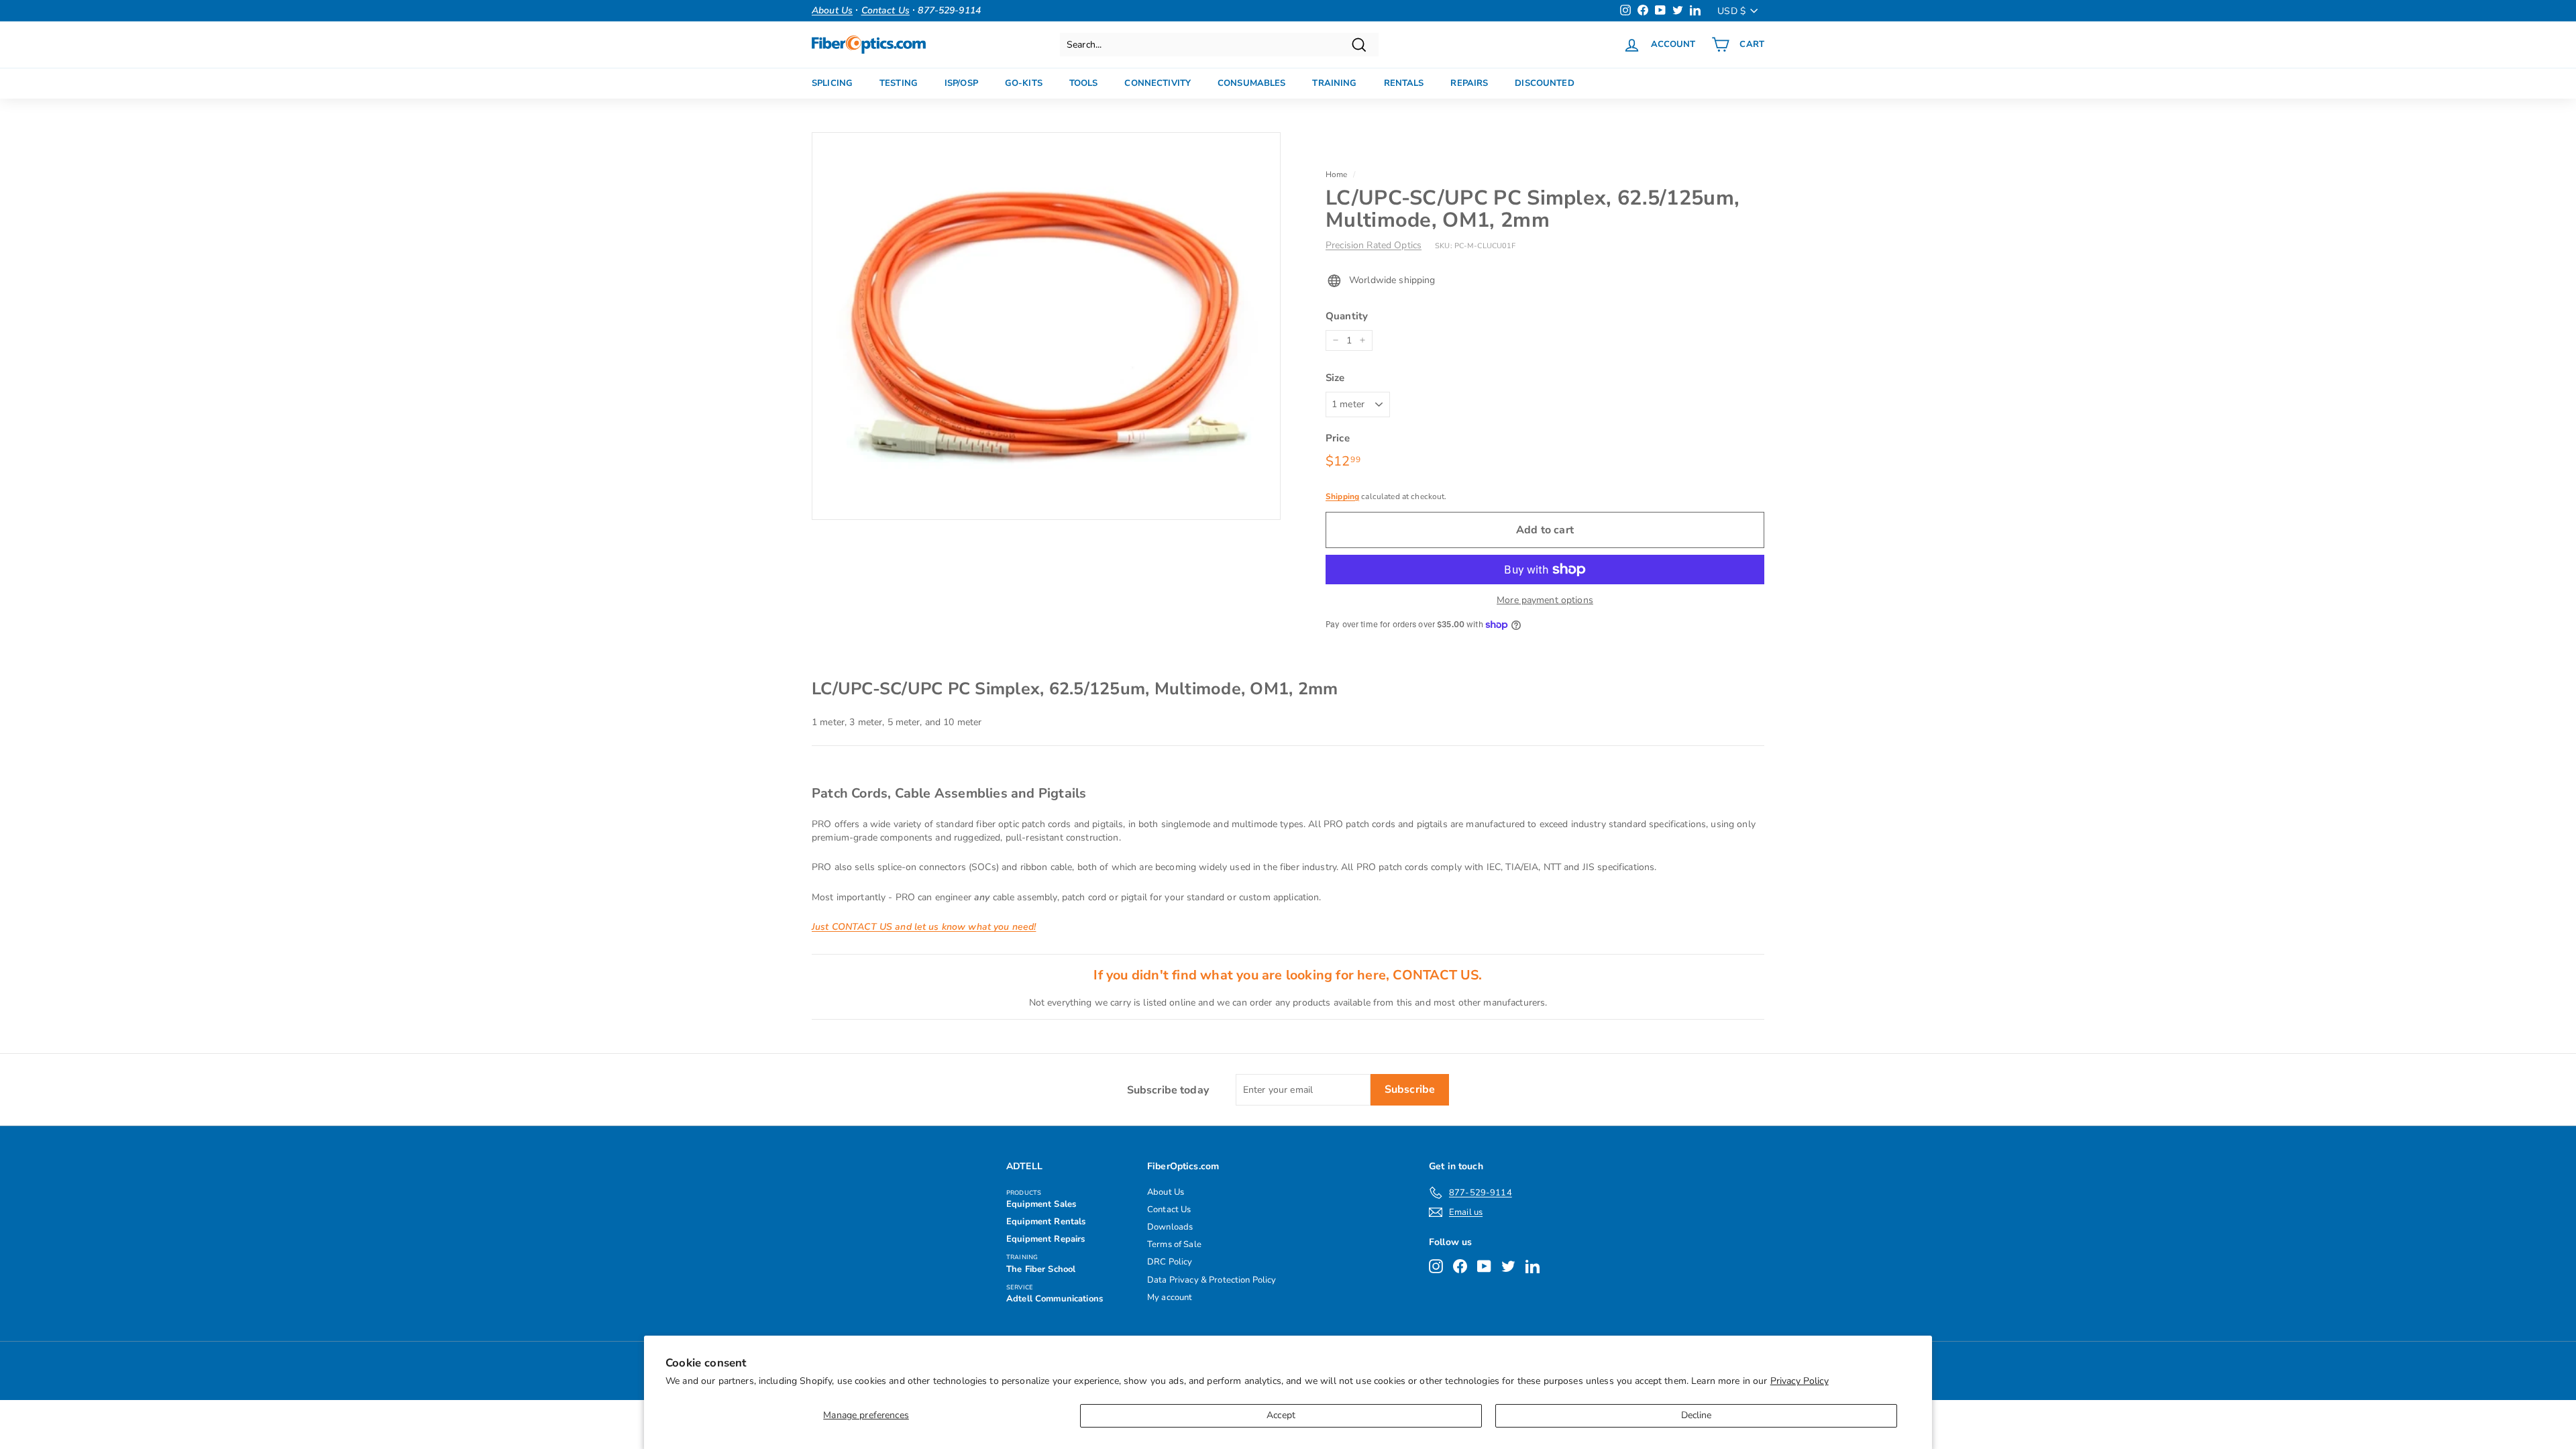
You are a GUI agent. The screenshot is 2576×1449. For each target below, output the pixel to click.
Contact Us (1169, 1210)
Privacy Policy (1800, 1381)
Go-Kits (1024, 83)
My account (1170, 1297)
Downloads (1170, 1227)
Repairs (1469, 83)
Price (1338, 438)
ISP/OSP (961, 83)
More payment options (1545, 600)
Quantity (1347, 316)
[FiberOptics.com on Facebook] (1460, 1266)
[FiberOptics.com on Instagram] (1436, 1266)
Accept (1281, 1415)
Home (1337, 174)
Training (1334, 83)
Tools (1084, 83)
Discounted (1544, 83)
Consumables (1251, 83)
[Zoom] (1046, 326)
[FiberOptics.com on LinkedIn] (1533, 1266)
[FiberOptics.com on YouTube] (1484, 1266)
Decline (1697, 1415)
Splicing (832, 83)
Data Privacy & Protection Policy (1212, 1280)
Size (1335, 378)
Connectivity (1158, 83)
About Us (1166, 1192)
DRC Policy (1170, 1262)
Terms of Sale (1174, 1244)
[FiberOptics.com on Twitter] (1508, 1266)
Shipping (1342, 496)
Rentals (1404, 83)
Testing (899, 83)
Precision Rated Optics (1374, 245)
